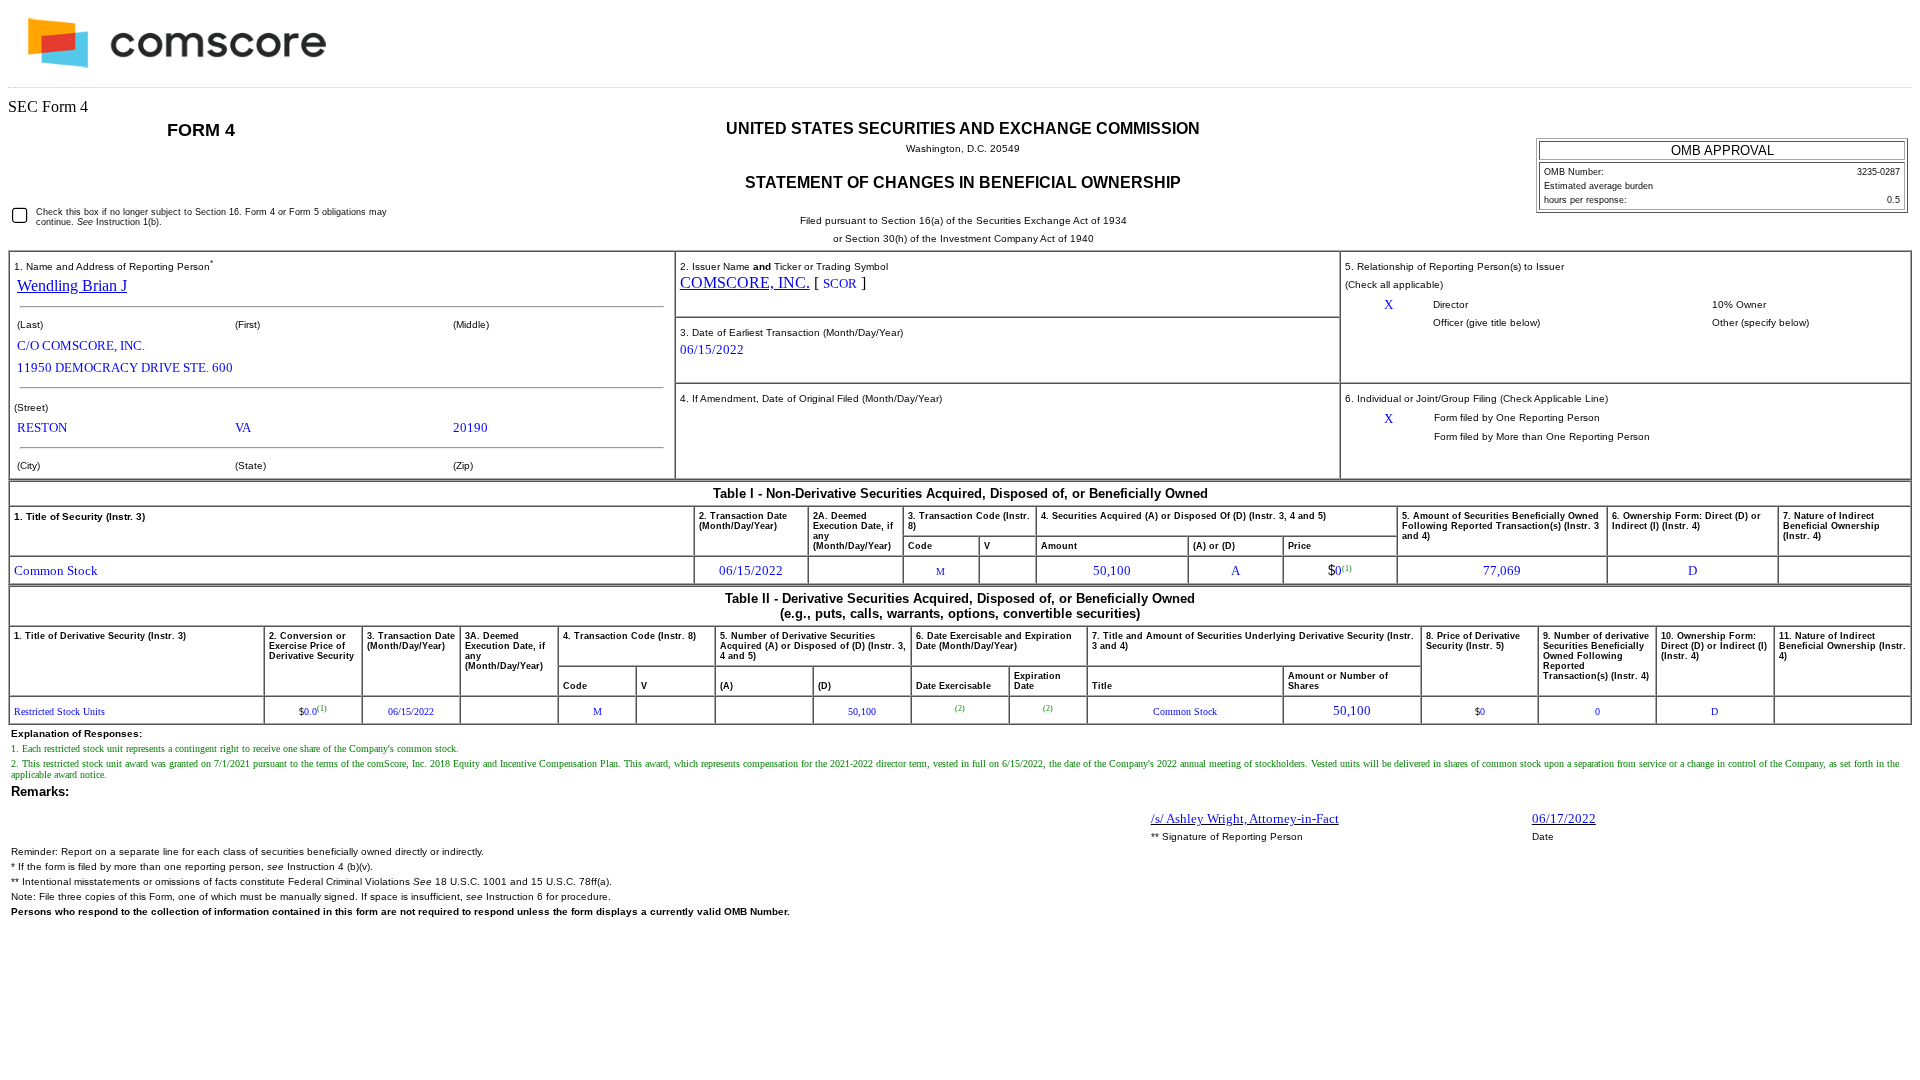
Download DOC (1825, 48)
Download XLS (1877, 48)
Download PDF (1851, 48)
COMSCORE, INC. (745, 282)
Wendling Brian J (72, 285)
